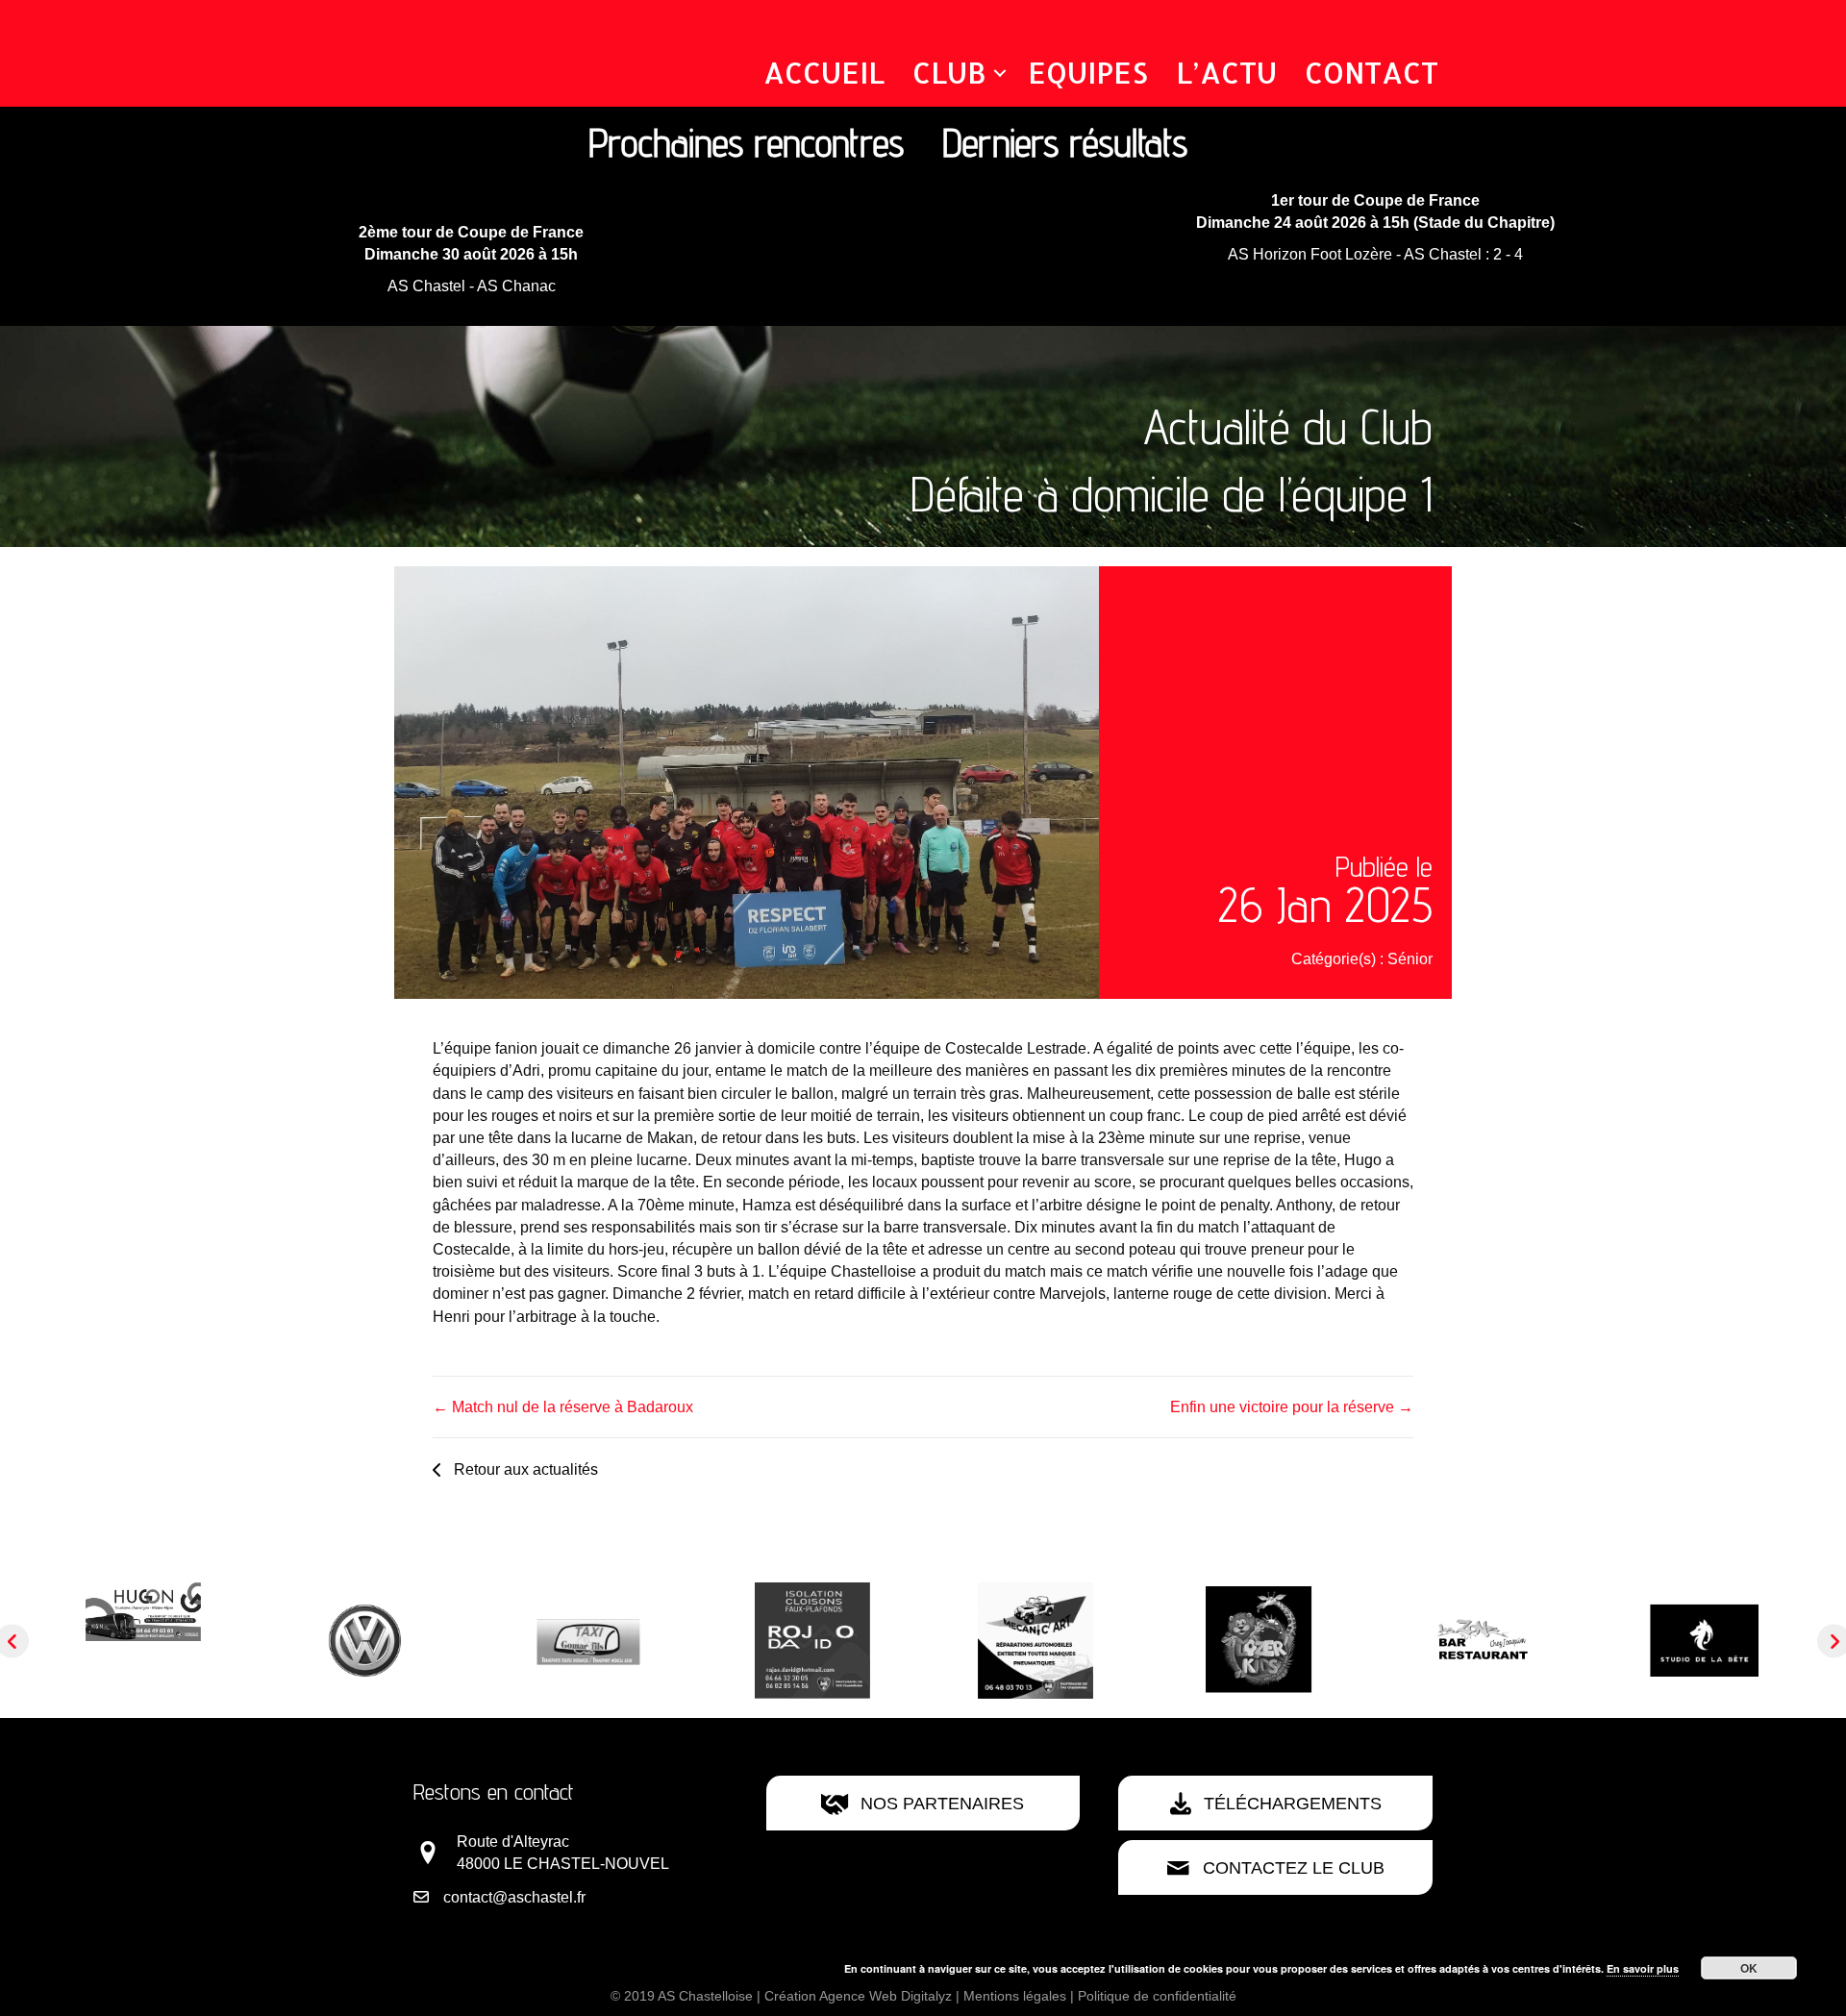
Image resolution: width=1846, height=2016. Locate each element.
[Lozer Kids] (1036, 1640)
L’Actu (1226, 72)
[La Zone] (1260, 1640)
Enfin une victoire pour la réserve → (1292, 1407)
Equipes (1088, 72)
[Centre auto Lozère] (144, 1640)
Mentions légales (1015, 1996)
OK (1749, 1968)
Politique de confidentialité (1157, 1996)
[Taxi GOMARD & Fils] (367, 1640)
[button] (1000, 73)
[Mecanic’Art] (813, 1640)
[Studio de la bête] (1483, 1640)
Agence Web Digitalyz (886, 1996)
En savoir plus (1643, 1968)
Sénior (1410, 959)
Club (949, 72)
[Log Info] (1706, 1640)
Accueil (824, 72)
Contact (1372, 72)
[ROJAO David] (590, 1640)
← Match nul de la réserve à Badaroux (563, 1407)
